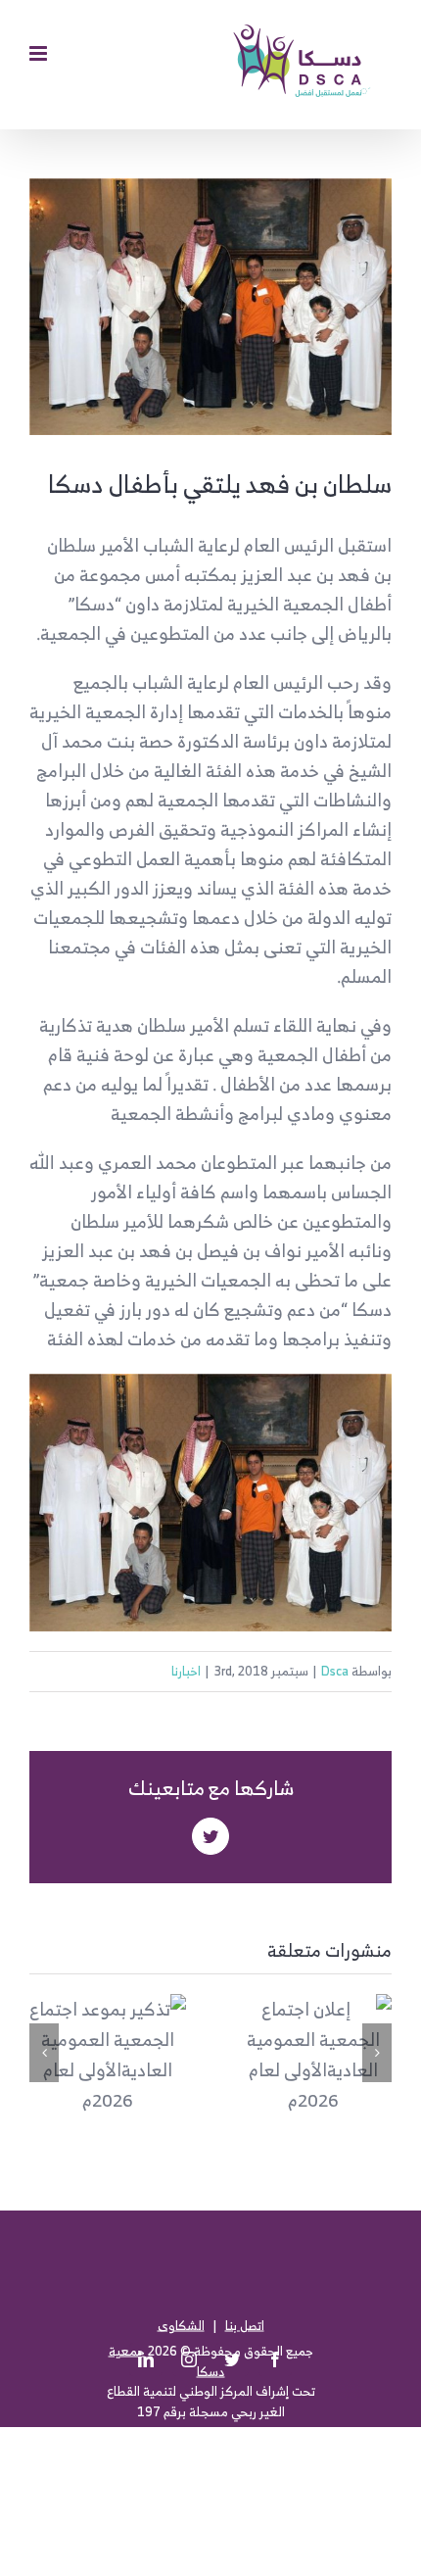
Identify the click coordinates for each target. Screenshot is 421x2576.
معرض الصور (108, 2083)
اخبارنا (186, 1671)
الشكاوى (181, 2325)
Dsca (335, 1671)
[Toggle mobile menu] (40, 53)
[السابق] (44, 2053)
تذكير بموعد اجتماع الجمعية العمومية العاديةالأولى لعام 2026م (112, 2027)
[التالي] (377, 2053)
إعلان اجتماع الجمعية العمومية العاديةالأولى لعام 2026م (318, 2027)
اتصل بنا (245, 2325)
